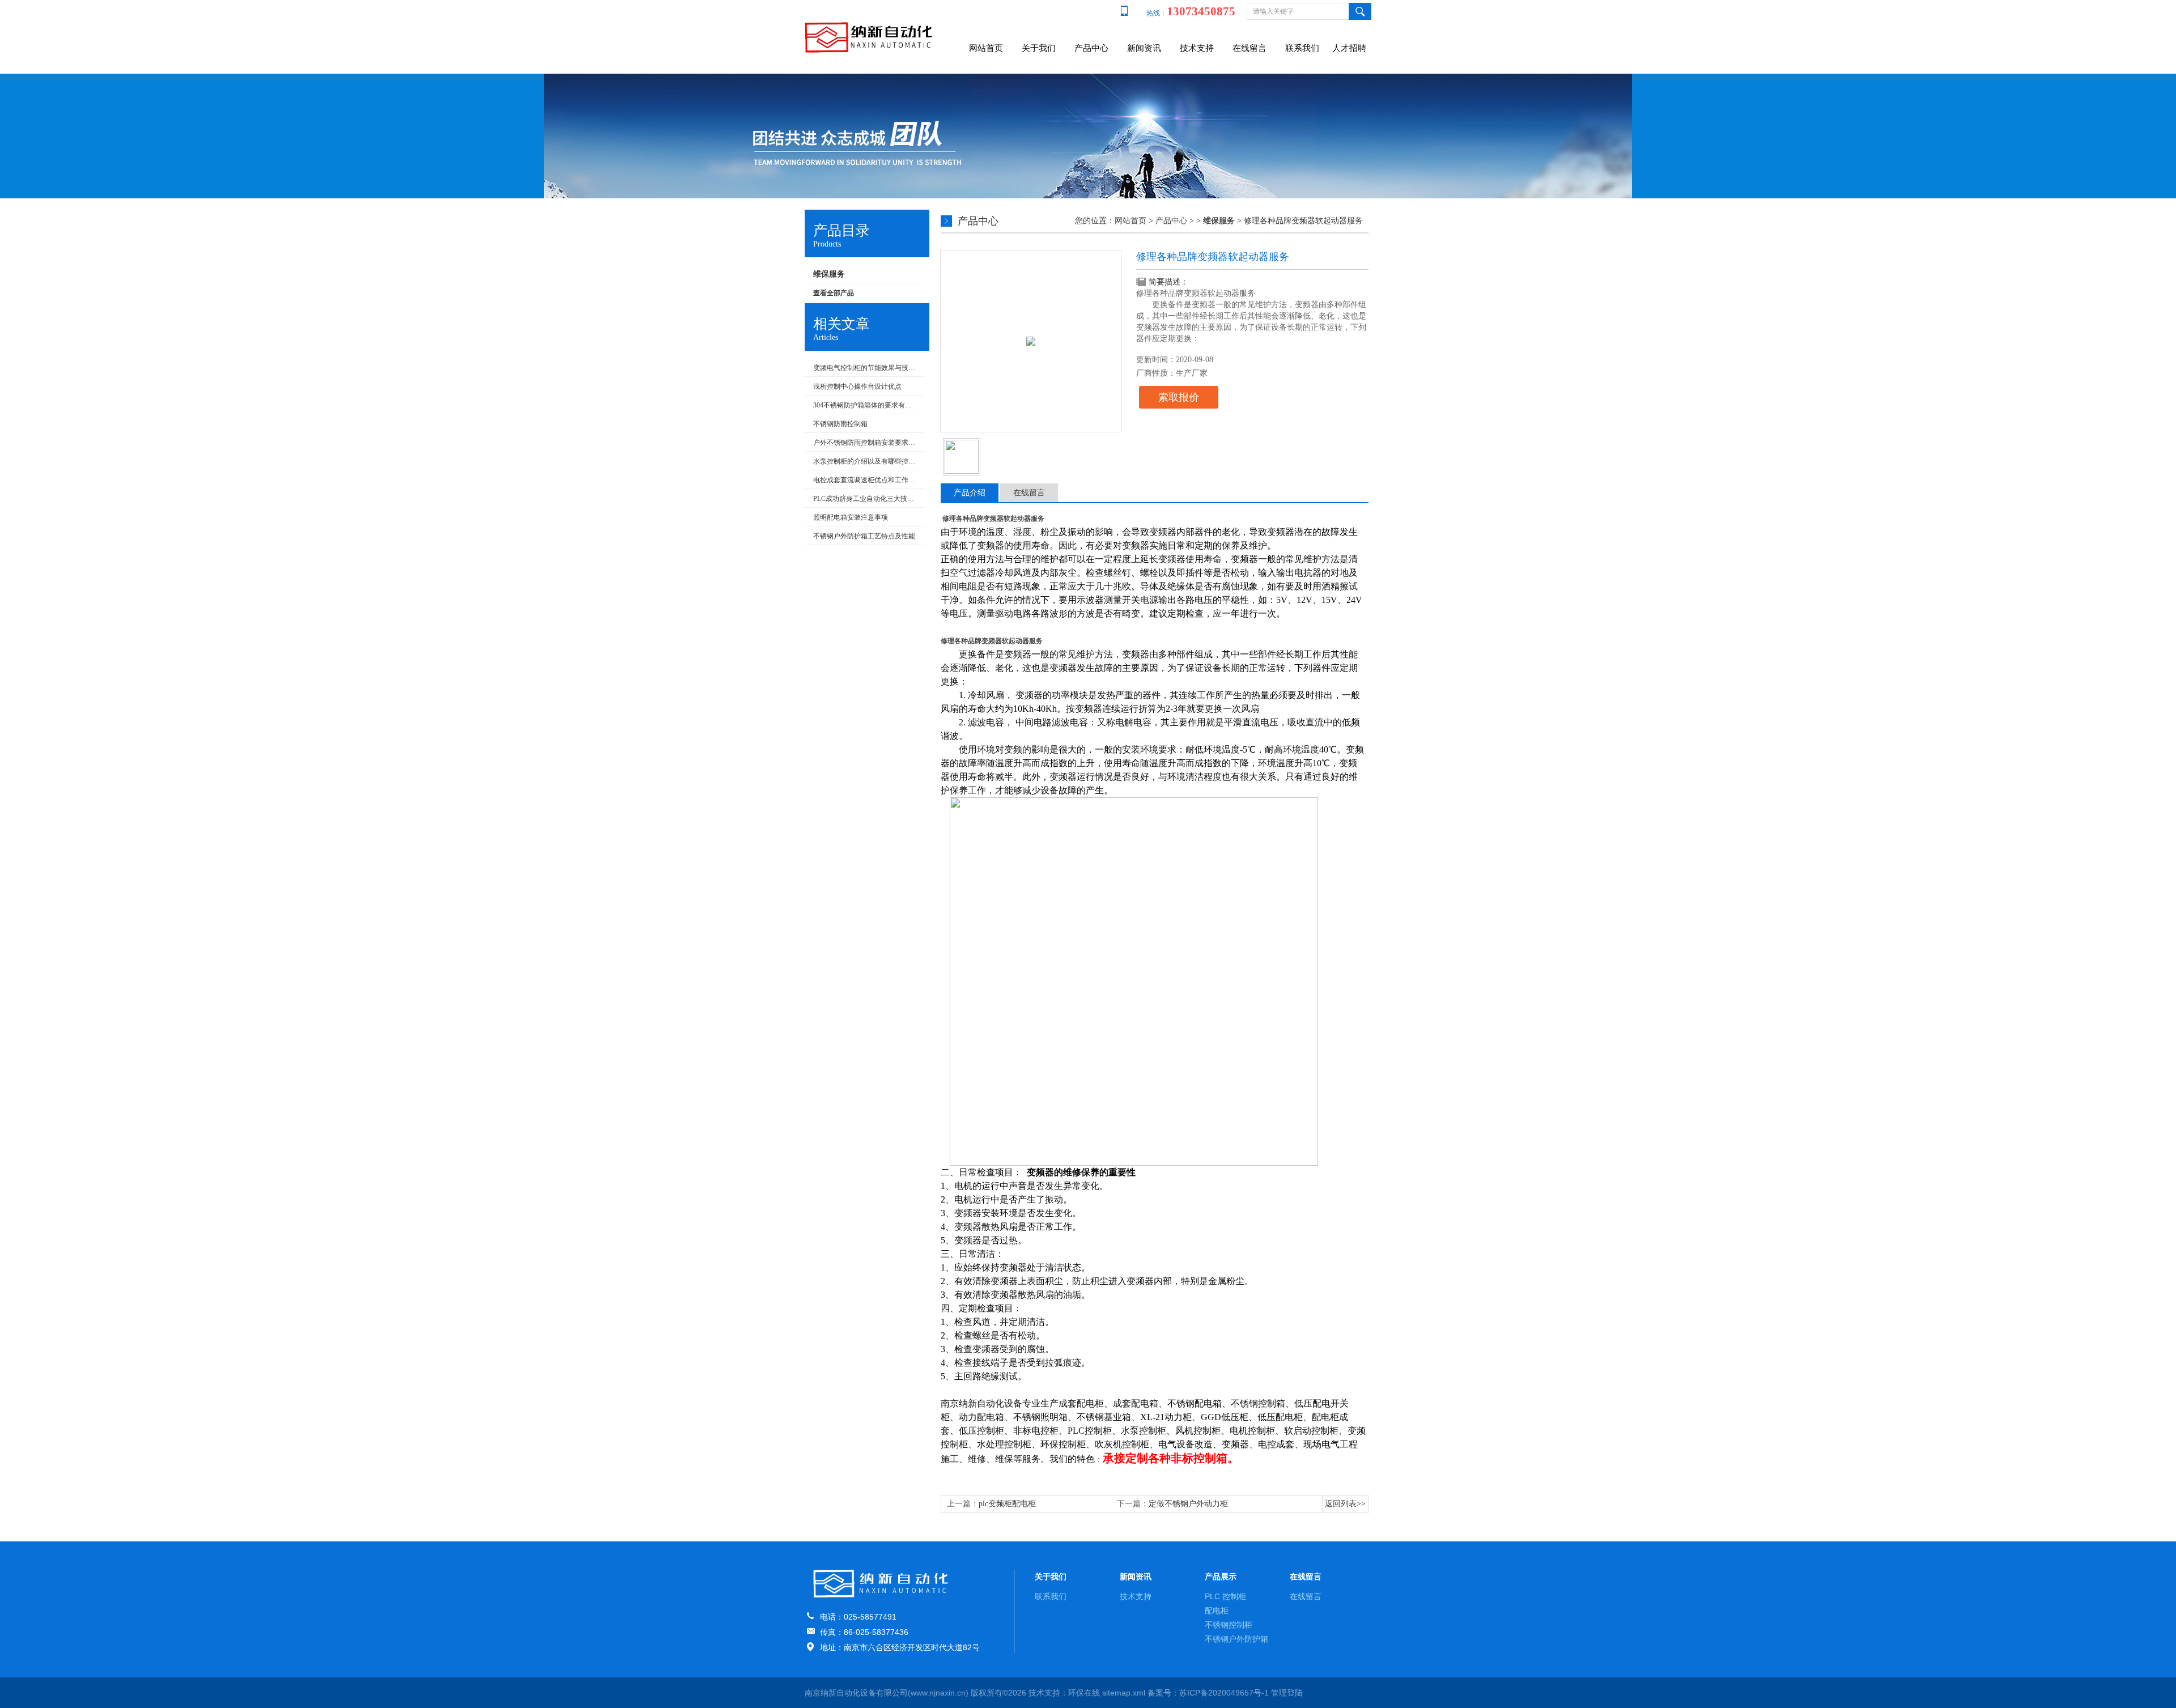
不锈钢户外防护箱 (1236, 1639)
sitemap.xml (1124, 1693)
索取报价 (1179, 397)
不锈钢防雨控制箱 (840, 424)
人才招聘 (1349, 48)
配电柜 (1217, 1611)
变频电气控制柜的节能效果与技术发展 (866, 368)
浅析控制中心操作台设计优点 (857, 386)
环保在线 (1084, 1693)
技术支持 (1197, 48)
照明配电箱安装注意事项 (851, 517)
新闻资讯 (1144, 48)
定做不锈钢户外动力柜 (1188, 1504)
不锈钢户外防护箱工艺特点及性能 (864, 536)
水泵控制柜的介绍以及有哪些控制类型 (866, 461)
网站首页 (986, 48)
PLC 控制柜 (1225, 1596)
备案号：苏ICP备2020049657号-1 (1208, 1693)
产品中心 (1091, 48)
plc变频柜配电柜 (1007, 1504)
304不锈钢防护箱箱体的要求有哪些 (866, 405)
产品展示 (1221, 1577)
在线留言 (1249, 48)
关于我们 (1039, 48)
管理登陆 (1287, 1693)
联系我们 (1302, 48)
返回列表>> (1345, 1504)
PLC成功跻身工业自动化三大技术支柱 (866, 499)
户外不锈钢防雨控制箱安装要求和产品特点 (866, 443)
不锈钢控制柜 (1229, 1625)
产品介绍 (970, 493)
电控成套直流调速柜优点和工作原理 (866, 480)
